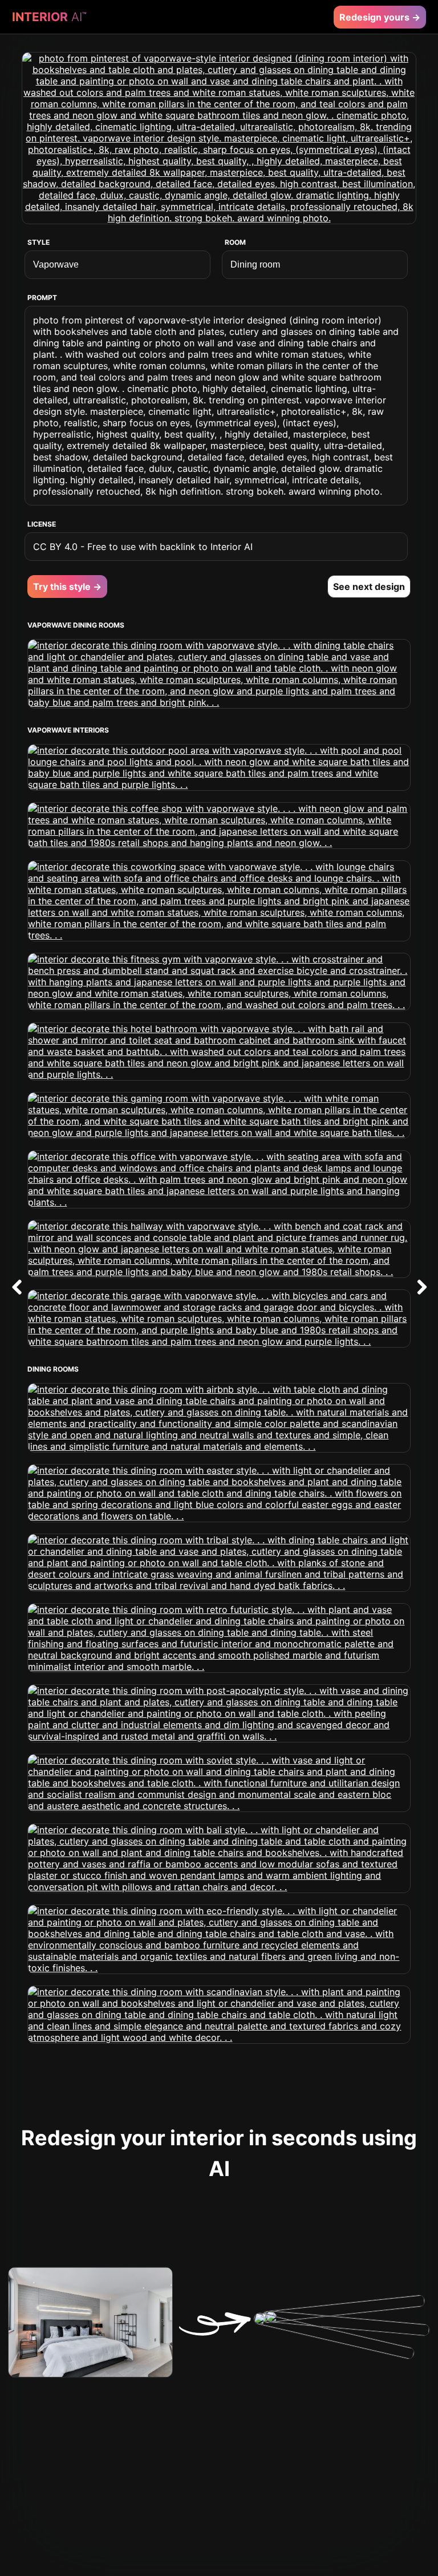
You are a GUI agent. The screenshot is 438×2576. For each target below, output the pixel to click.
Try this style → (67, 587)
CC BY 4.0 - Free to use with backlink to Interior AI (143, 547)
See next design (369, 587)
